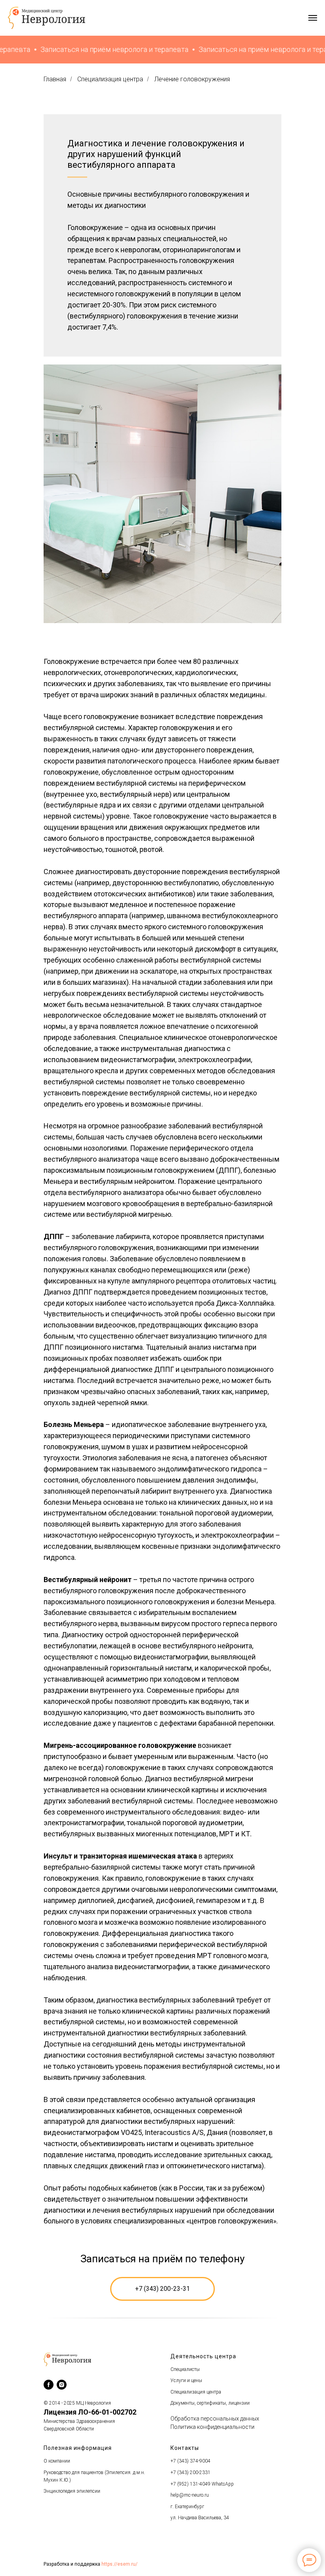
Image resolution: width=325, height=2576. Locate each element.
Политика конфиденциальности (212, 2427)
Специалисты (185, 2369)
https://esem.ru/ (119, 2564)
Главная (55, 79)
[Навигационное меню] (313, 18)
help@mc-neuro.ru (190, 2495)
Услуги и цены (186, 2380)
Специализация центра (110, 79)
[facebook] (49, 2385)
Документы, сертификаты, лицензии (210, 2403)
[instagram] (62, 2385)
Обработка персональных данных (215, 2419)
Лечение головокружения (192, 79)
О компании (57, 2461)
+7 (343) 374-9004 (190, 2461)
